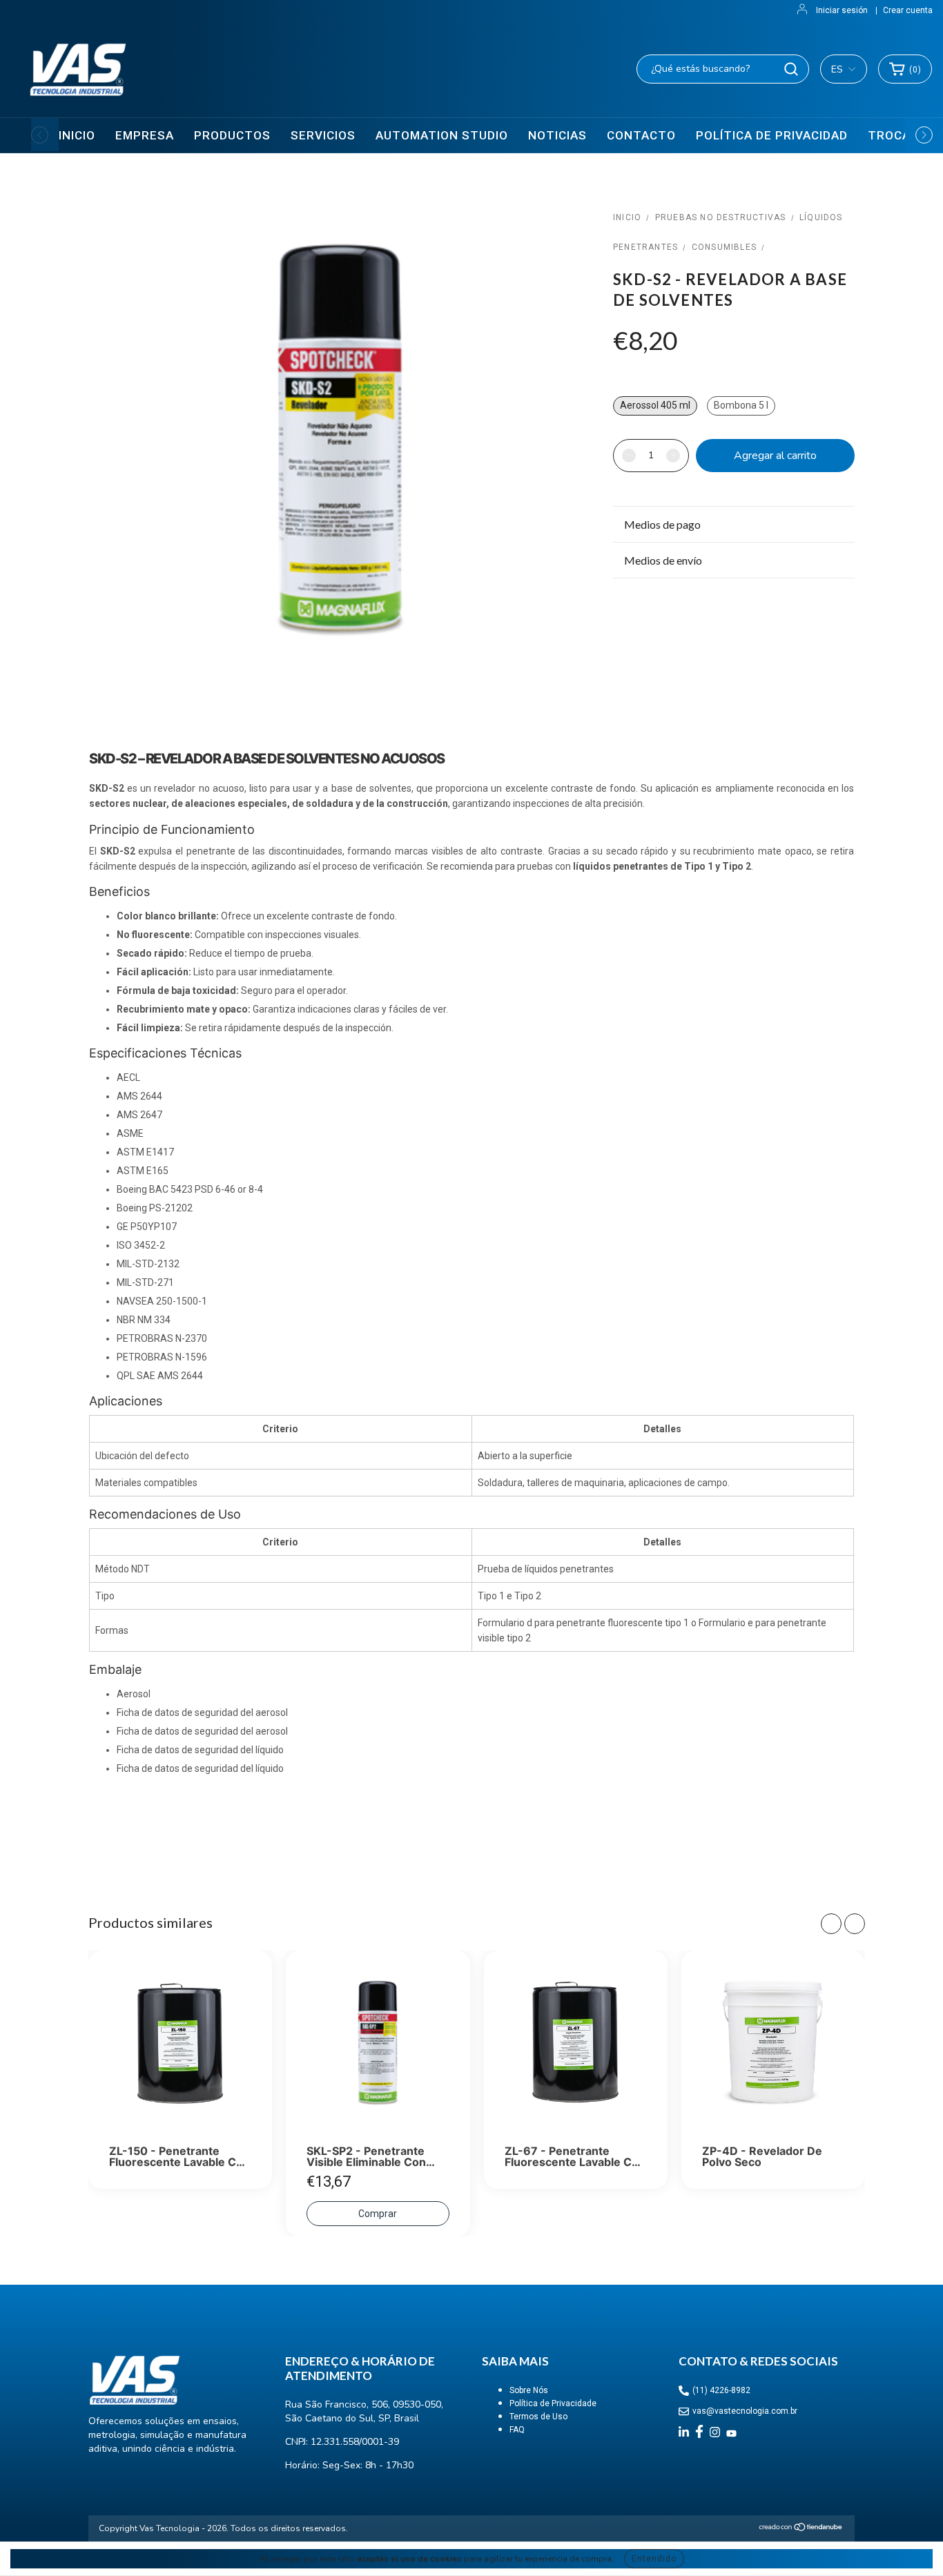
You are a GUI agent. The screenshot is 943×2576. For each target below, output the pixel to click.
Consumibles (724, 247)
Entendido (654, 2559)
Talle (629, 381)
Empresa (145, 135)
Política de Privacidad (772, 135)
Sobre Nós (529, 2390)
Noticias (557, 135)
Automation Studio (442, 135)
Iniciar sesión (842, 10)
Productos (232, 135)
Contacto (641, 135)
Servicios (323, 135)
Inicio (77, 135)
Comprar (378, 2214)
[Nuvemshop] (801, 2529)
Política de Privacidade (553, 2403)
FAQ (517, 2430)
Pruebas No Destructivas (721, 217)
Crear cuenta (908, 10)
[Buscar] (791, 69)
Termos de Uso (538, 2417)
